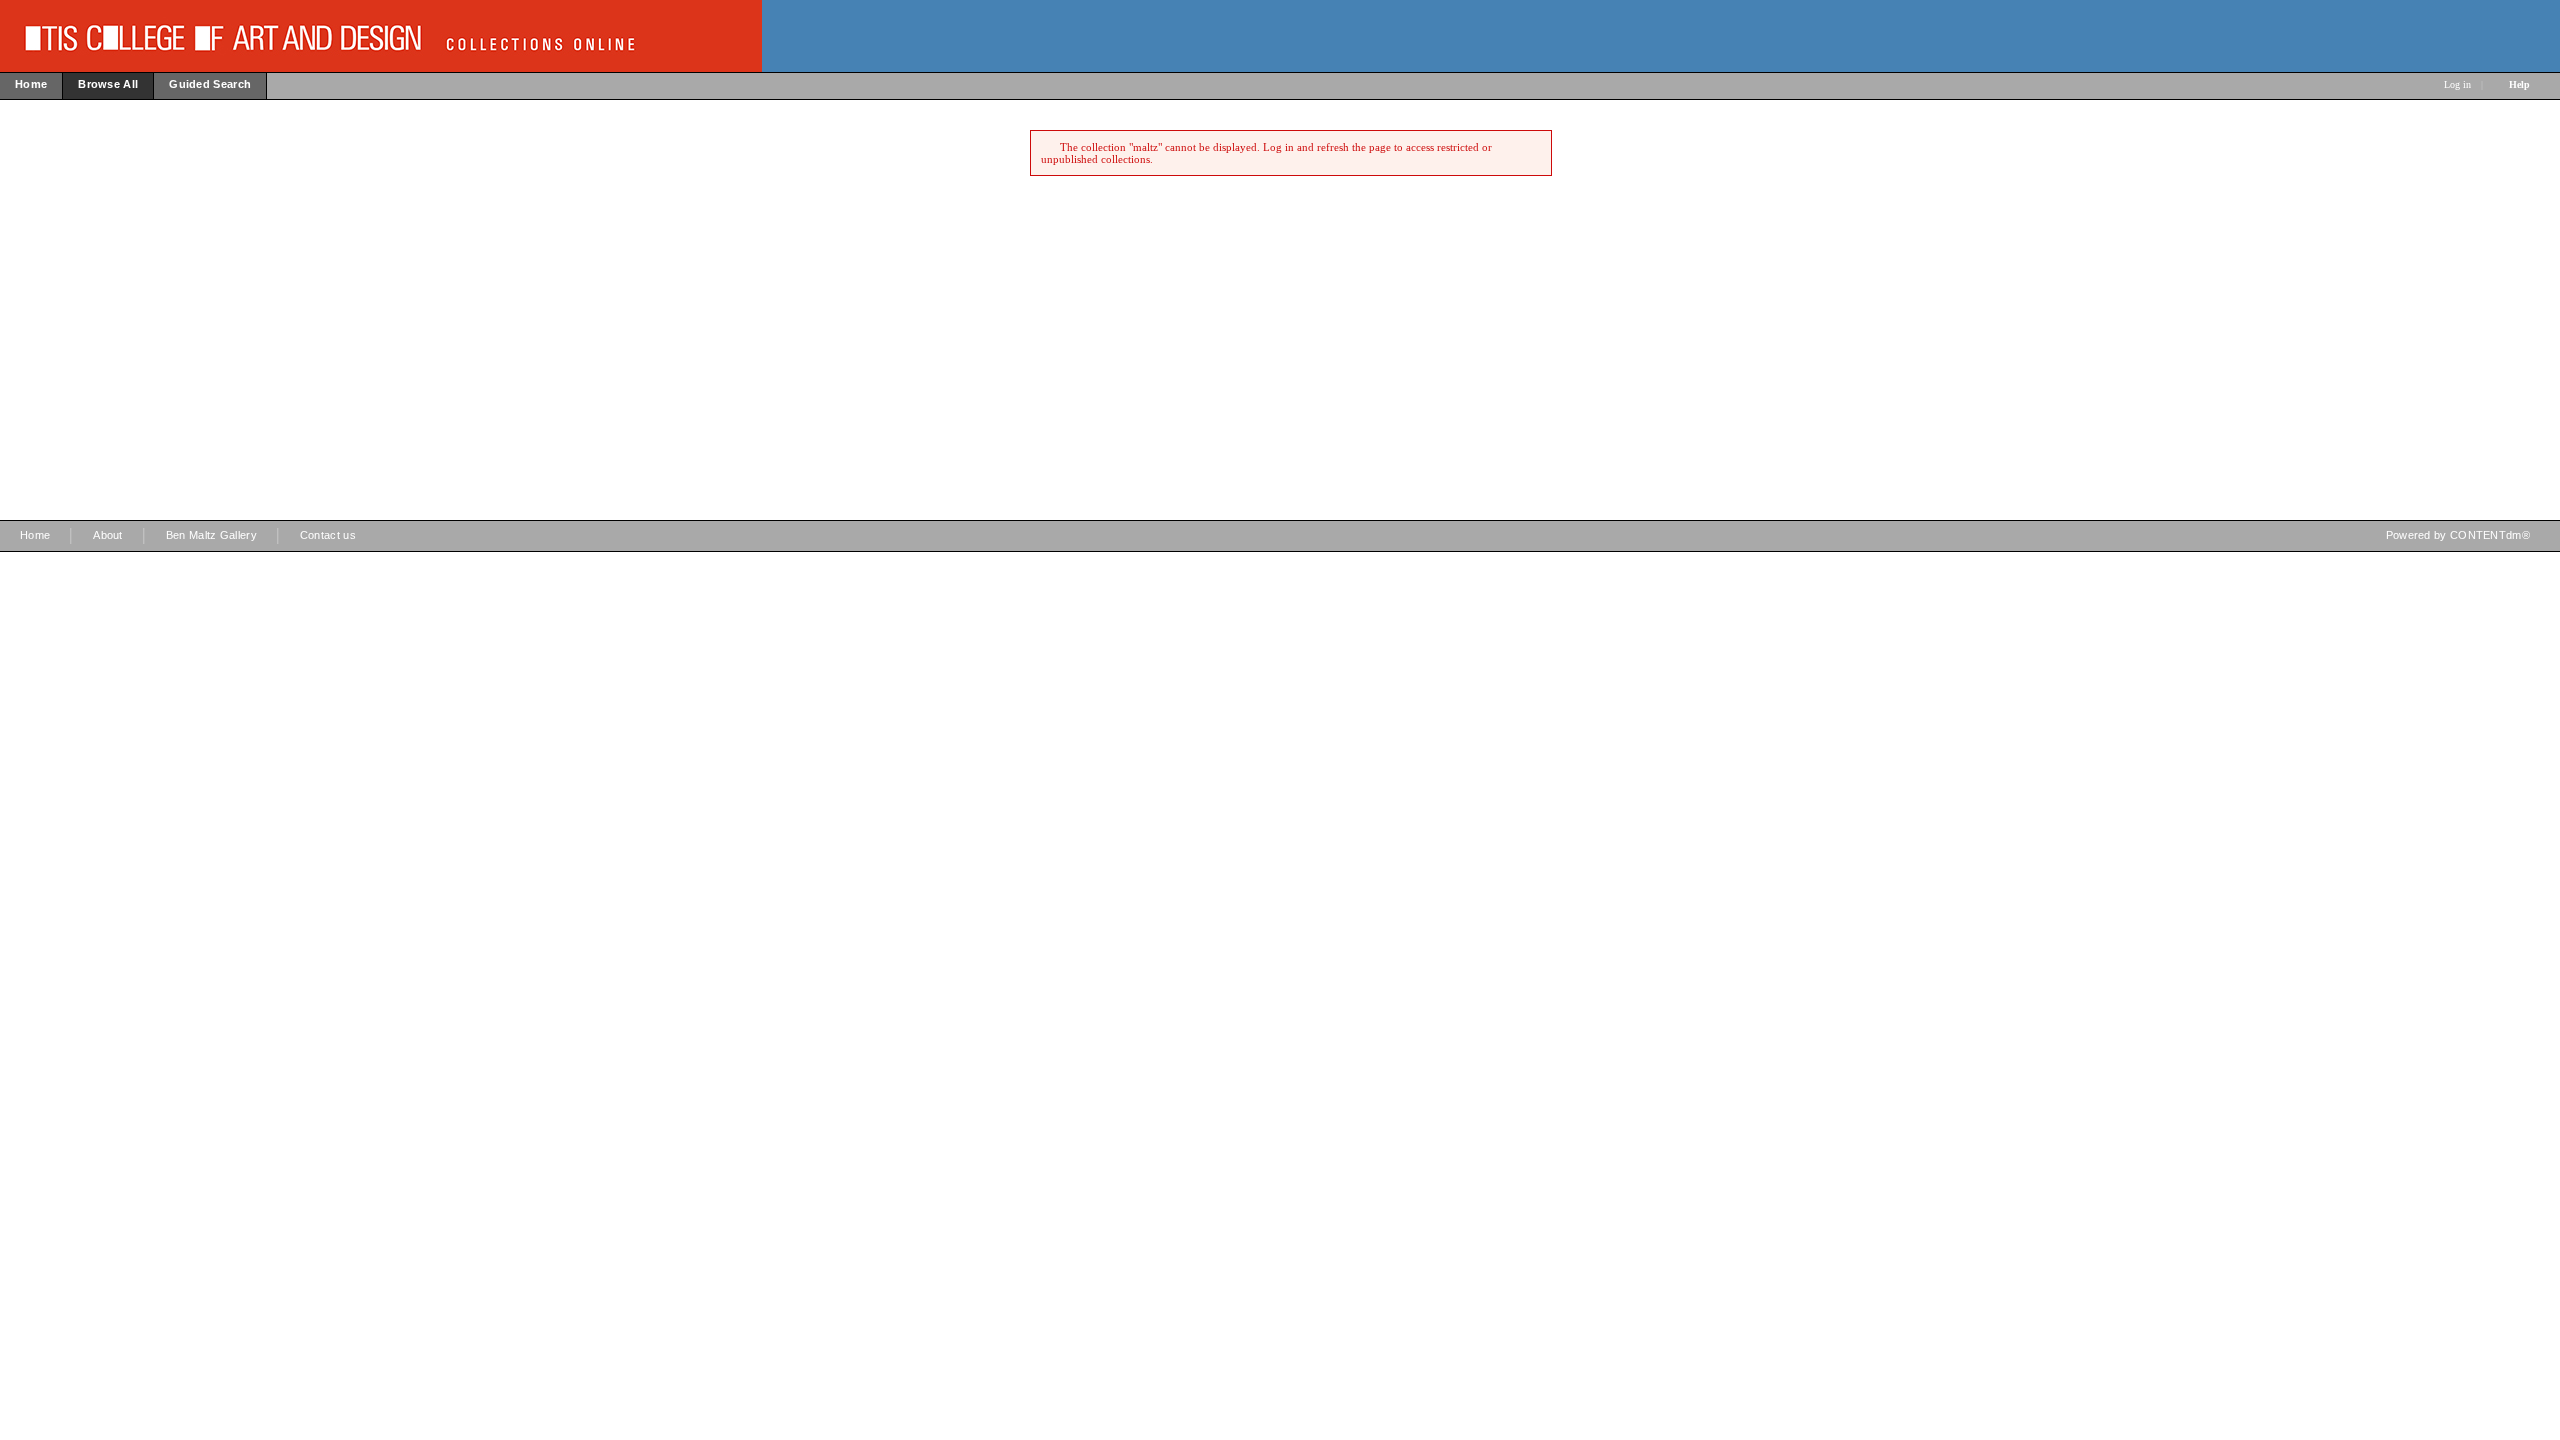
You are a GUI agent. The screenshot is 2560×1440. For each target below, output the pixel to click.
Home (35, 535)
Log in (2457, 84)
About (108, 535)
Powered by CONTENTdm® (2458, 535)
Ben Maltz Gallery (211, 535)
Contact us (328, 535)
